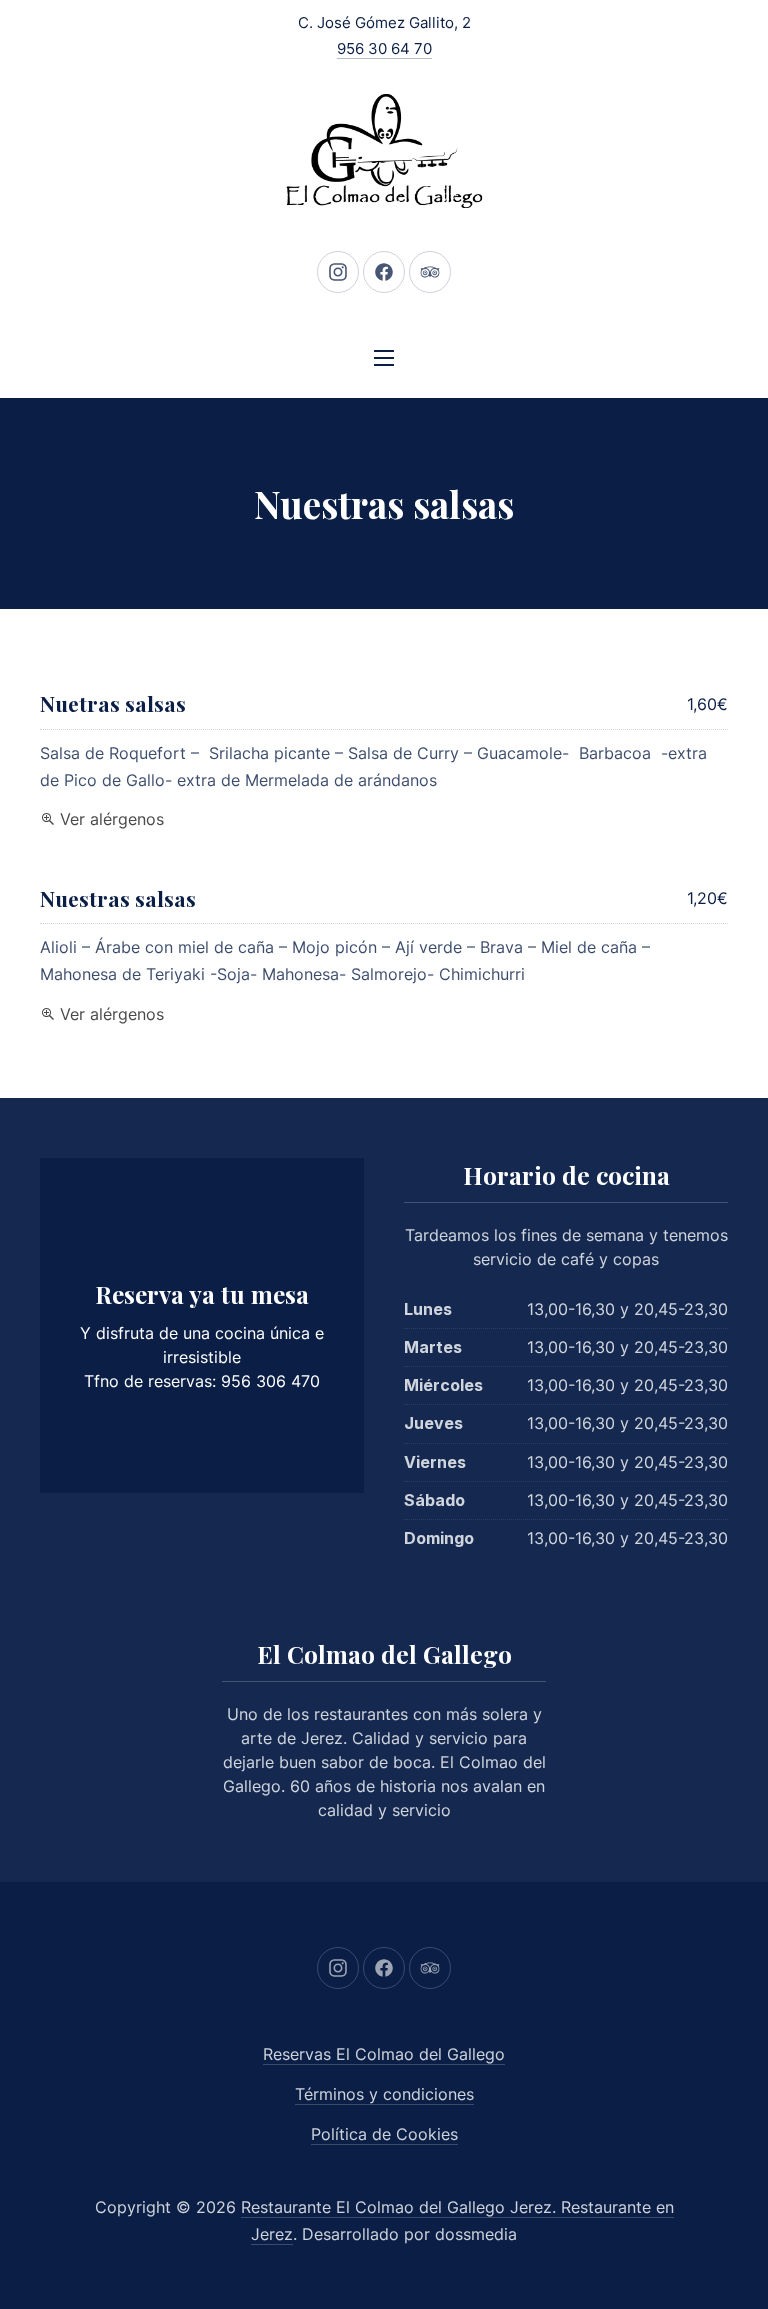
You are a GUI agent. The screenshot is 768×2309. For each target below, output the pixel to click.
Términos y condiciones (384, 2094)
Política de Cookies (384, 2134)
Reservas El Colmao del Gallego (384, 2054)
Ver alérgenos (112, 819)
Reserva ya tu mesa (202, 1294)
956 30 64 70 (384, 48)
